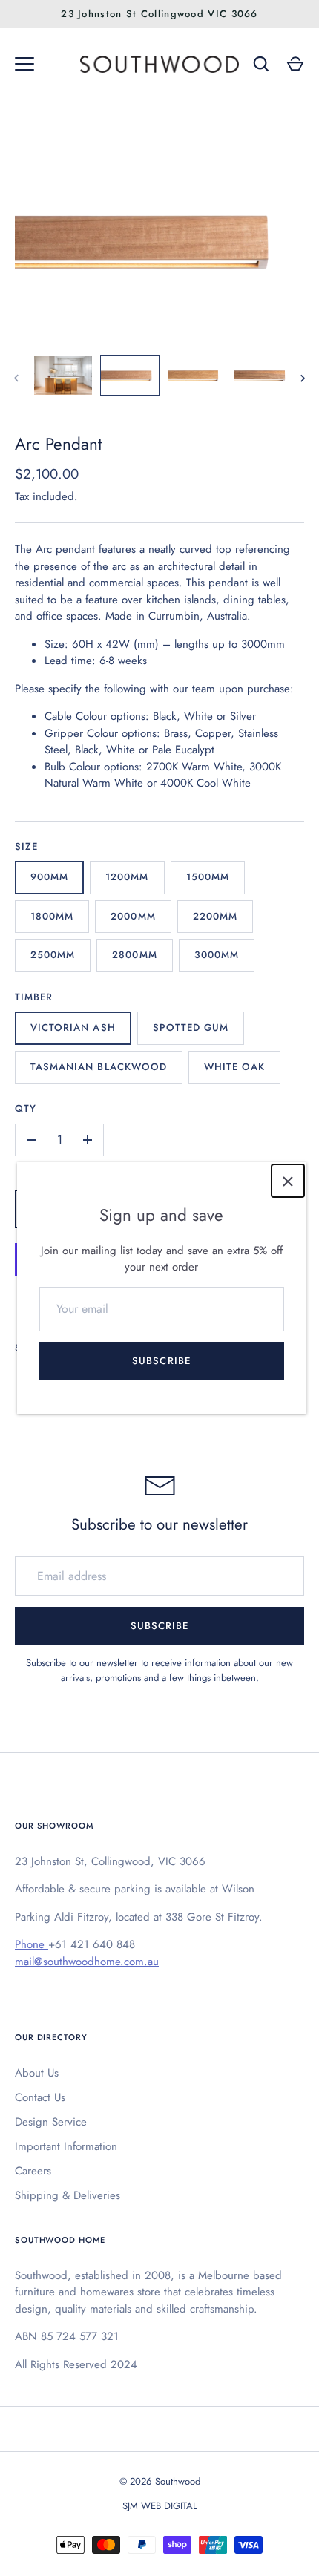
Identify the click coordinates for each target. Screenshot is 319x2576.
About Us (37, 2073)
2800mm (134, 955)
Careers (33, 2171)
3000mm (217, 955)
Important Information (66, 2146)
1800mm (52, 916)
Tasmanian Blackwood (99, 1067)
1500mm (208, 877)
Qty (26, 1108)
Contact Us (40, 2097)
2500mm (53, 955)
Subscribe (161, 1361)
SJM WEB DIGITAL (160, 2506)
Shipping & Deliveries (68, 2195)
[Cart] (295, 64)
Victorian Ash (73, 1028)
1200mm (127, 877)
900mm (49, 877)
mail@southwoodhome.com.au (87, 1962)
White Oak (234, 1067)
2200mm (215, 916)
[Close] (288, 1181)
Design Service (51, 2122)
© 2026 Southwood (160, 2481)
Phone (32, 1944)
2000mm (133, 916)
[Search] (261, 64)
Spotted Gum (191, 1028)
